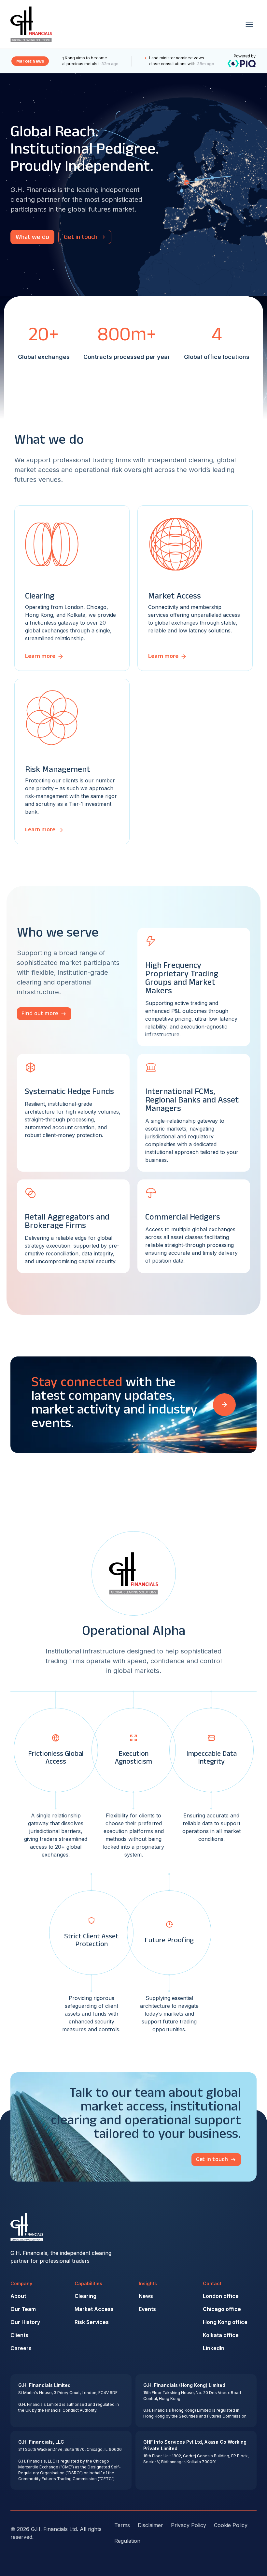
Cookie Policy (231, 2525)
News (146, 2296)
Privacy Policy (189, 2525)
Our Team (23, 2309)
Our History (25, 2322)
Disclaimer (150, 2525)
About (18, 2296)
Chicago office (222, 2309)
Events (147, 2309)
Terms (122, 2525)
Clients (19, 2335)
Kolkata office (221, 2335)
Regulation (127, 2541)
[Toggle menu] (249, 24)
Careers (21, 2348)
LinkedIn (214, 2348)
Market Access (94, 2309)
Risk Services (92, 2322)
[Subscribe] (224, 1405)
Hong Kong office (225, 2322)
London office (221, 2296)
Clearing (85, 2296)
